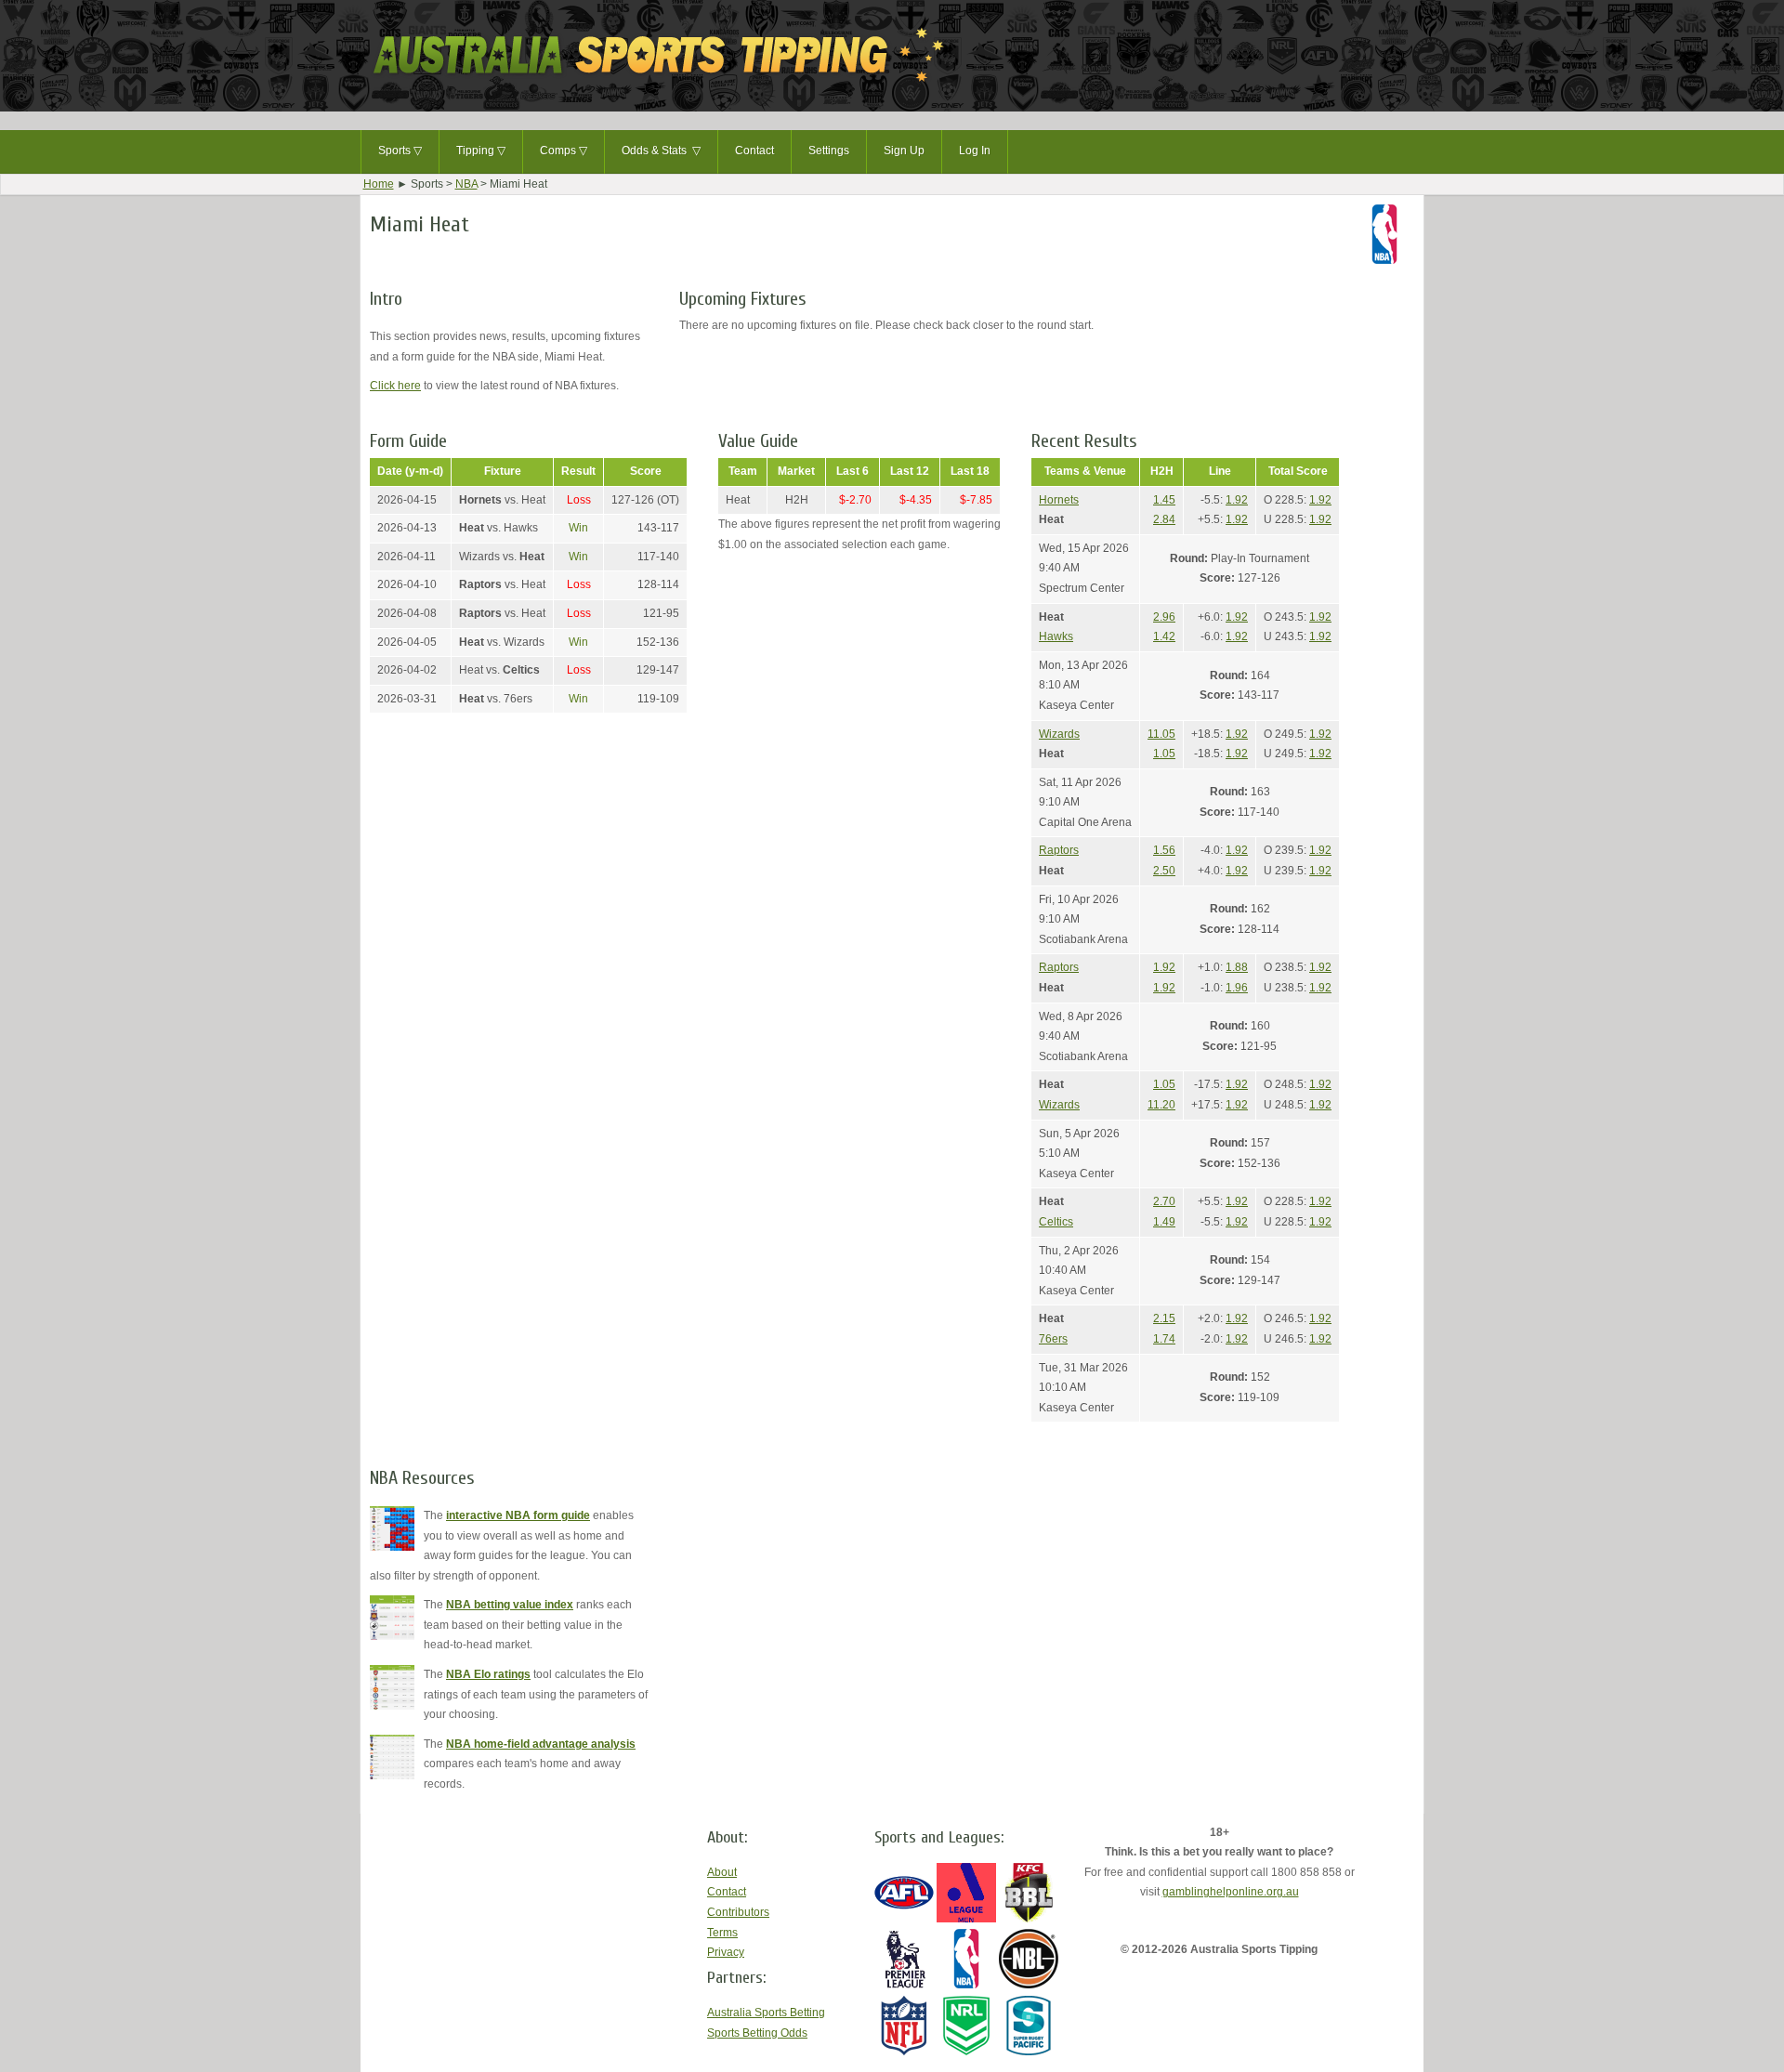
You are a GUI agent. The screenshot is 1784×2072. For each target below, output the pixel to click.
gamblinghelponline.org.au (1231, 1892)
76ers (1053, 1339)
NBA (466, 184)
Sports (400, 151)
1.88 (1237, 967)
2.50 (1164, 871)
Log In (975, 151)
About (722, 1872)
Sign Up (904, 151)
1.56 (1164, 850)
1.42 (1164, 636)
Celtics (1056, 1222)
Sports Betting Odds (757, 2033)
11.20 (1161, 1105)
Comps (564, 151)
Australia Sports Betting (766, 2013)
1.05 (1164, 754)
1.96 (1237, 988)
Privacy (726, 1952)
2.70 (1164, 1201)
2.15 (1164, 1318)
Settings (829, 151)
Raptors (1059, 850)
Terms (722, 1933)
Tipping (481, 151)
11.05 (1161, 734)
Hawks (1056, 636)
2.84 (1164, 519)
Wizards (1059, 734)
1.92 (1237, 500)
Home (379, 184)
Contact (754, 151)
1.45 (1164, 500)
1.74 (1164, 1339)
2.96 (1164, 617)
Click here (395, 386)
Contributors (738, 1912)
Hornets (1059, 500)
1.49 (1164, 1222)
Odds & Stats (661, 151)
